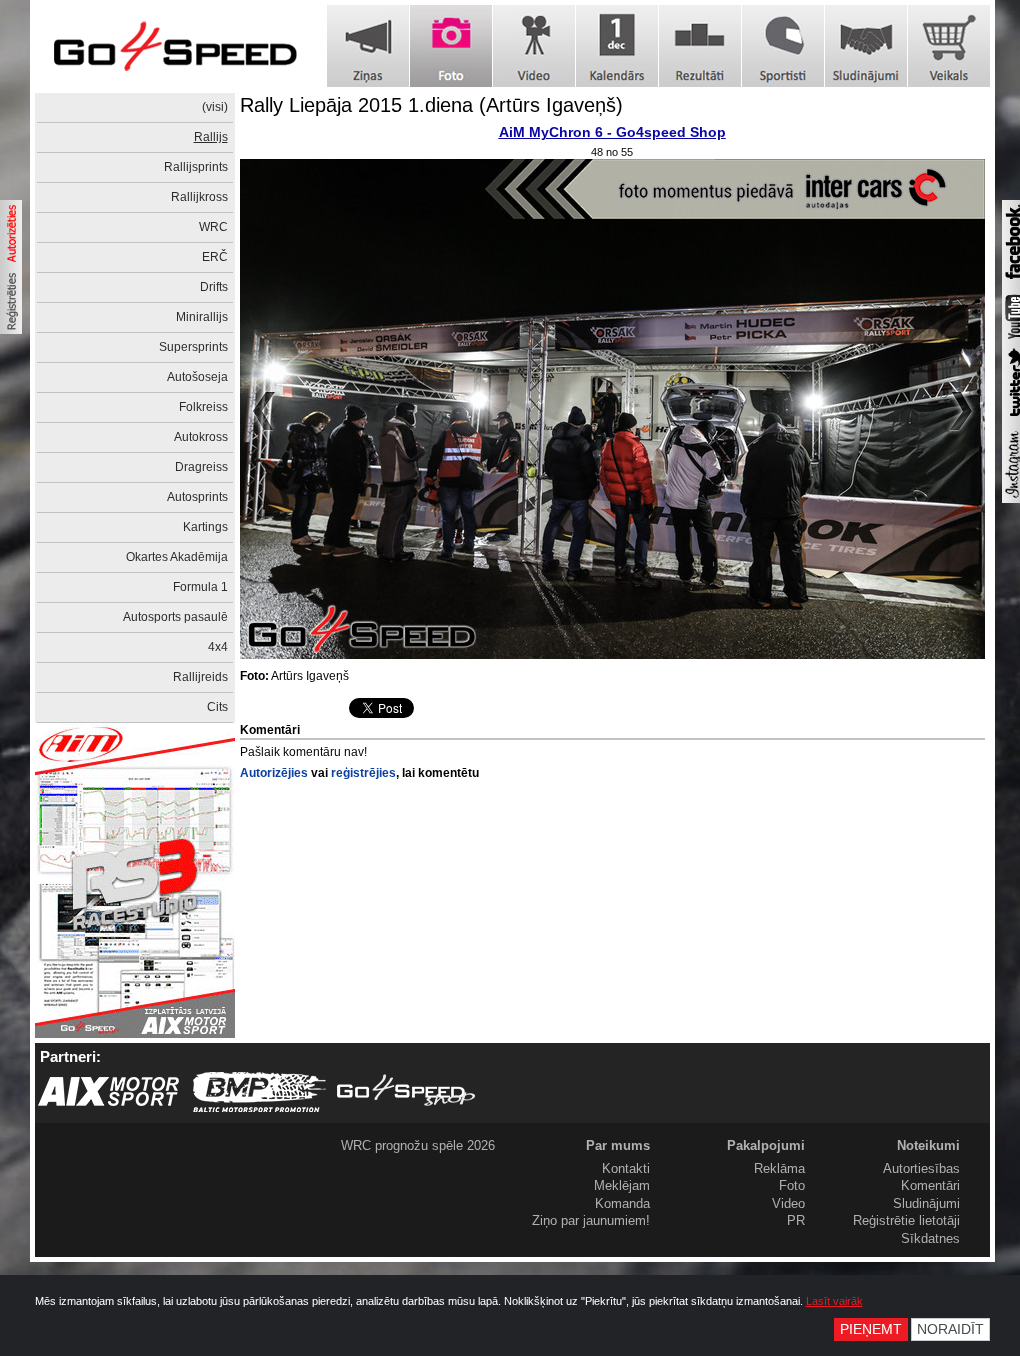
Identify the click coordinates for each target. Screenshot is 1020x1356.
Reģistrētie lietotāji (906, 1220)
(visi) (215, 107)
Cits (217, 707)
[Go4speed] (175, 46)
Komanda (622, 1203)
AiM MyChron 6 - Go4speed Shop (612, 132)
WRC (213, 227)
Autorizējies (274, 773)
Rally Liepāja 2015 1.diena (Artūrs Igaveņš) (431, 105)
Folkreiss (203, 407)
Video (788, 1203)
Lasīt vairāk (834, 1301)
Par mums (618, 1145)
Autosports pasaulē (175, 617)
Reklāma (779, 1168)
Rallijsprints (196, 167)
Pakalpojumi (766, 1145)
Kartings (205, 527)
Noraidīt (950, 1329)
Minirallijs (202, 317)
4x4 (218, 647)
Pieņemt (871, 1329)
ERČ (215, 257)
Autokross (201, 437)
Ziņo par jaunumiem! (591, 1220)
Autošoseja (197, 377)
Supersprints (193, 347)
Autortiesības (921, 1168)
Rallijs (211, 137)
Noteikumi (928, 1145)
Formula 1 (200, 587)
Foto (792, 1185)
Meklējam (622, 1185)
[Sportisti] (783, 46)
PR (796, 1220)
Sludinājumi (926, 1203)
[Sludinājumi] (866, 46)
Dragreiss (201, 467)
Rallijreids (200, 677)
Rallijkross (199, 197)
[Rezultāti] (700, 46)
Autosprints (197, 497)
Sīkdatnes (930, 1238)
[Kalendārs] (617, 46)
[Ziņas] (368, 46)
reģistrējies (363, 773)
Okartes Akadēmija (177, 557)
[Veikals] (949, 46)
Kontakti (626, 1168)
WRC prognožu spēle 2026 (418, 1145)
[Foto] (451, 46)
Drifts (214, 287)
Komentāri (930, 1185)
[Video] (534, 46)
